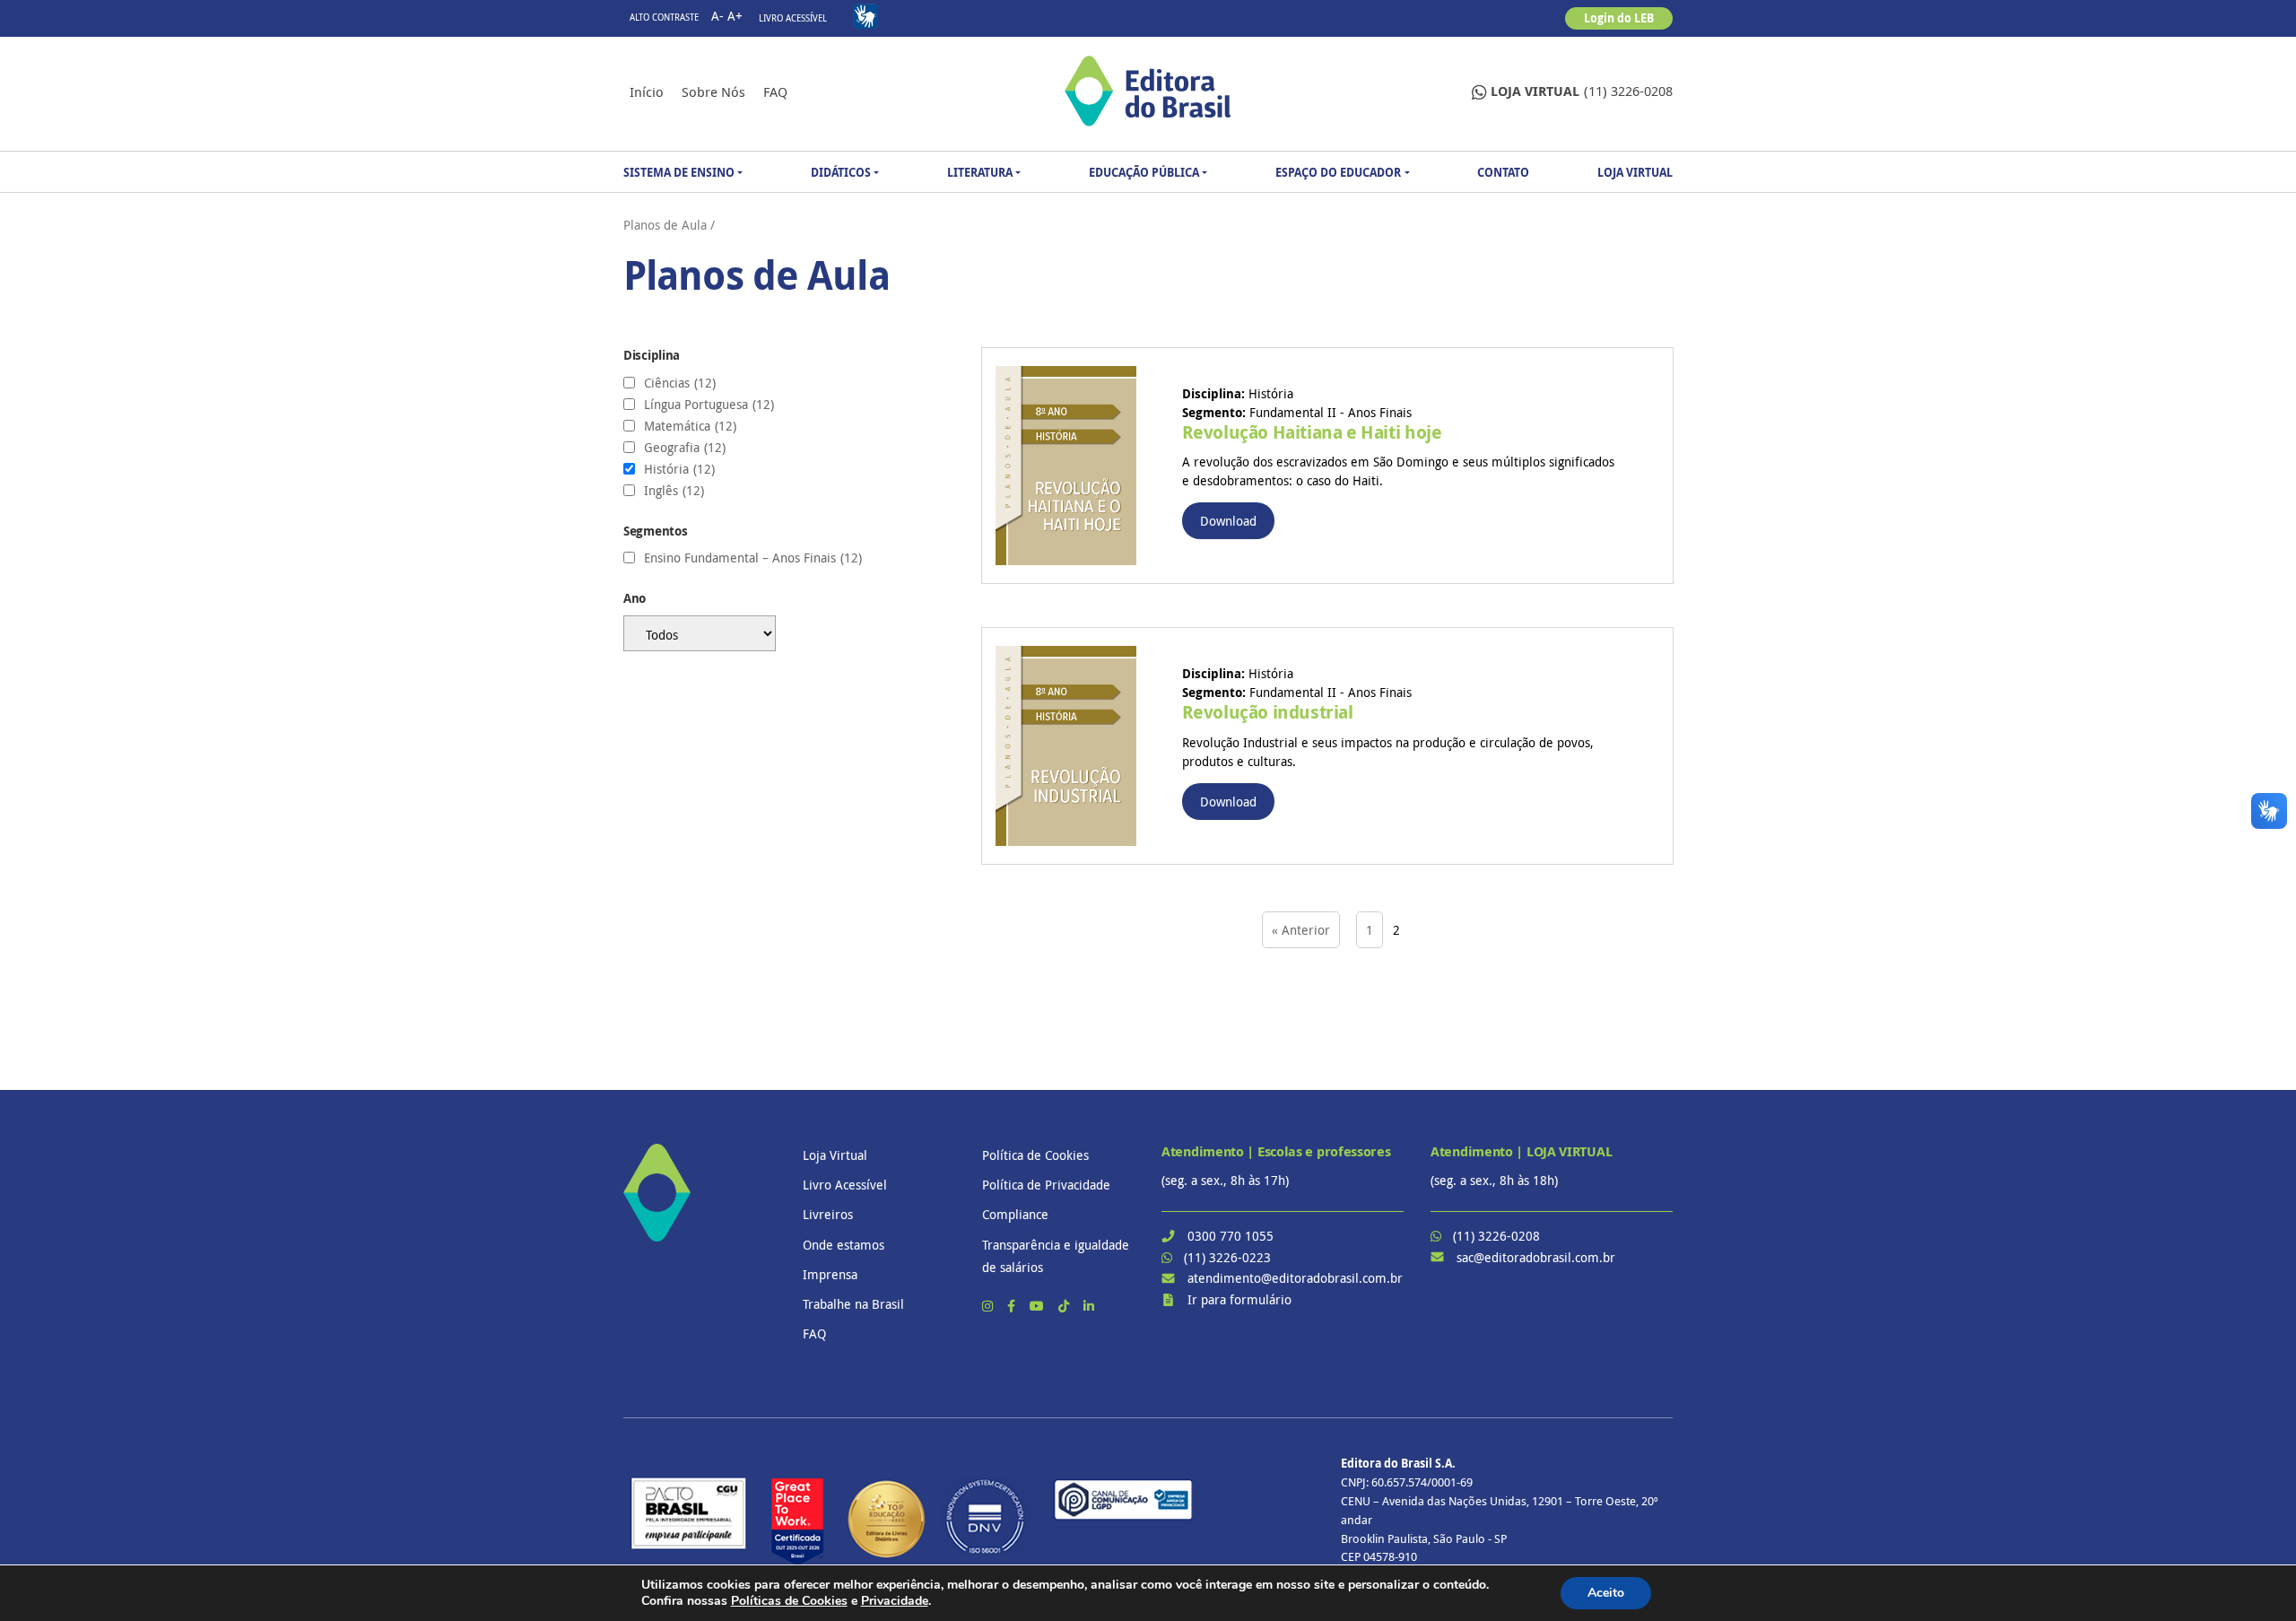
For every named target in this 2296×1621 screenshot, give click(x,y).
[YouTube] (1039, 1306)
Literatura (980, 172)
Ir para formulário (1239, 1299)
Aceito (1606, 1593)
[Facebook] (1013, 1306)
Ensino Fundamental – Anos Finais (753, 558)
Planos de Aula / (669, 225)
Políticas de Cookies (789, 1601)
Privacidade (895, 1601)
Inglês (674, 491)
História (679, 469)
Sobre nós (713, 92)
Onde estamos (844, 1245)
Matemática (690, 426)
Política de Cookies (1035, 1155)
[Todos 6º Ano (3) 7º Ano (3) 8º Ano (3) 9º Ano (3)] (789, 633)
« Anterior (1301, 930)
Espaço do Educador (1338, 172)
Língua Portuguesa (709, 405)
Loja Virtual (1635, 172)
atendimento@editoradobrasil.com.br (1295, 1278)
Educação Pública (1144, 172)
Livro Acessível (793, 18)
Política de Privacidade (1046, 1185)
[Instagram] (989, 1306)
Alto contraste (664, 17)
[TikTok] (1065, 1306)
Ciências (680, 383)
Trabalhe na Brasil (853, 1304)
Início (647, 92)
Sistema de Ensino (679, 172)
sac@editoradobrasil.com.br (1536, 1257)
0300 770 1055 (1231, 1236)
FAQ (775, 92)
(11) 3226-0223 (1227, 1257)
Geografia (685, 448)
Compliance (1015, 1214)
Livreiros (828, 1214)
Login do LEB (1619, 18)
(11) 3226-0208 (1582, 91)
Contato (1503, 172)
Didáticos (841, 172)
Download (1228, 521)
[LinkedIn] (1089, 1306)
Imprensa (830, 1274)
